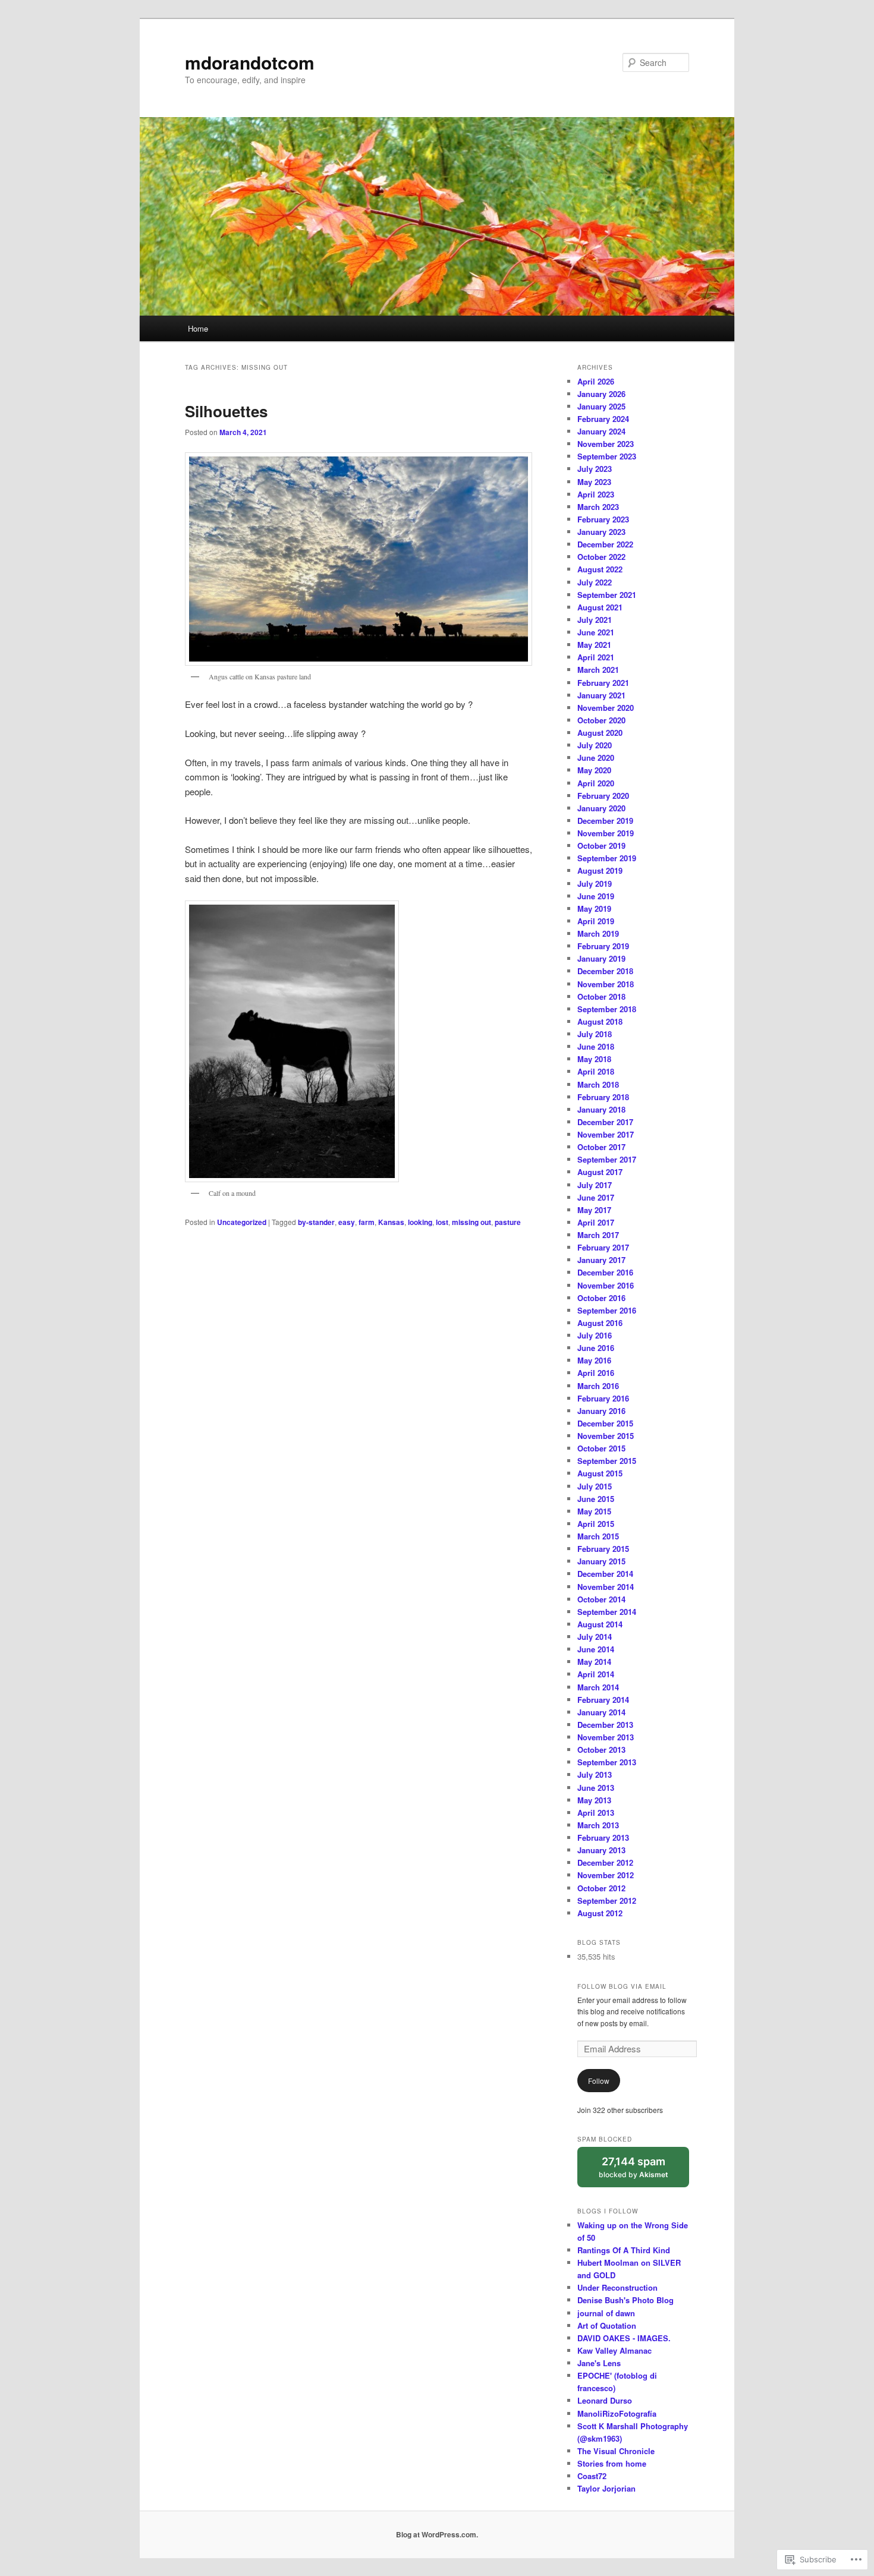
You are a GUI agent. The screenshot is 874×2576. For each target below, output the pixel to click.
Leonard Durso (605, 2400)
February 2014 (603, 1700)
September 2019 (607, 858)
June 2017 (596, 1197)
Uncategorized (242, 1222)
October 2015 (601, 1448)
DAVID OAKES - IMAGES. (624, 2338)
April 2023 (596, 494)
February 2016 (603, 1398)
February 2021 (603, 683)
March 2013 (598, 1825)
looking (420, 1222)
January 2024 (601, 431)
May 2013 (594, 1800)
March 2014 (598, 1687)
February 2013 (603, 1837)
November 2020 (606, 708)
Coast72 (592, 2476)
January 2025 (601, 406)
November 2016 (606, 1285)
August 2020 (600, 733)
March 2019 (598, 933)
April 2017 (596, 1222)
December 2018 (605, 971)
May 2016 (594, 1360)
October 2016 (601, 1298)
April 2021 (596, 657)
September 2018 (607, 1009)
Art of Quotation (607, 2325)
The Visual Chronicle (616, 2451)
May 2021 (594, 645)
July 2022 (595, 582)
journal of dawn (606, 2313)
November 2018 (606, 984)
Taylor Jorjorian (606, 2488)
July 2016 (595, 1335)
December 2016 (605, 1272)
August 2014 (600, 1624)
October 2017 (601, 1147)
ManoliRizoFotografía (617, 2413)
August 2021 (600, 607)
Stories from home (612, 2463)
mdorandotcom (250, 62)
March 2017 (598, 1235)
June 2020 (596, 758)
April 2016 (596, 1373)
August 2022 (600, 569)
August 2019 (600, 870)
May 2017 (594, 1210)
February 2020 (603, 796)
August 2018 (600, 1021)
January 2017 (601, 1260)
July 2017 (595, 1185)
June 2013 (596, 1788)
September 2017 (607, 1159)
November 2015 (606, 1436)
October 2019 (601, 845)
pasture (508, 1222)
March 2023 (598, 507)
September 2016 (607, 1310)
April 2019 (596, 921)
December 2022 (605, 544)
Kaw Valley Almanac (614, 2350)
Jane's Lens (599, 2363)
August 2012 (600, 1913)
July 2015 (595, 1486)
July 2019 (595, 884)
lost (442, 1222)
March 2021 (598, 670)
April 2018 (596, 1071)
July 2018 (595, 1034)
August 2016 (600, 1323)
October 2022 (601, 557)
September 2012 (607, 1900)
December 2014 (605, 1574)
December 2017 (605, 1122)
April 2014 (596, 1674)
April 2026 (596, 381)
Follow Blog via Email (622, 1986)
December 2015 (605, 1423)
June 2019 (596, 896)
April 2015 (596, 1524)
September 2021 (607, 595)
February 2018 (603, 1097)
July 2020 (595, 745)
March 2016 (598, 1386)
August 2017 (600, 1172)
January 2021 (601, 695)
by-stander (316, 1222)
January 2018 (601, 1109)
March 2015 (598, 1536)
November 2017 (606, 1134)
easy (347, 1222)
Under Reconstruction (617, 2287)
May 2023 (594, 482)
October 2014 (601, 1599)
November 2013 (606, 1737)
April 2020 (596, 783)
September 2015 (607, 1461)
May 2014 (594, 1662)
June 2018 (596, 1046)
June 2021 (596, 632)
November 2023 (606, 444)
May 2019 (594, 908)
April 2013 (596, 1813)
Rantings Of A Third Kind (624, 2250)
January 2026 (601, 394)
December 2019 (605, 821)
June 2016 (596, 1348)
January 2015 (601, 1561)
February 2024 (603, 419)
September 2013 (607, 1762)
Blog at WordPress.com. (437, 2534)
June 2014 (596, 1649)
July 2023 (595, 469)
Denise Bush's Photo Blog (625, 2300)
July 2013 (595, 1774)
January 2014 (601, 1712)
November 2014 (606, 1587)
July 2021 (595, 620)
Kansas (391, 1222)
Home (198, 328)
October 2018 (601, 996)
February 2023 (603, 519)
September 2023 (607, 456)
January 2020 (601, 808)
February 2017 (603, 1247)
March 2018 (598, 1084)
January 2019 (601, 958)
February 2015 (603, 1549)
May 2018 (594, 1059)
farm (367, 1222)
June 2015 (596, 1499)
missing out (471, 1222)
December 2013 (605, 1725)
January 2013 (601, 1850)
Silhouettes (226, 411)
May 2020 (594, 770)
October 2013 (601, 1750)
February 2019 (603, 946)
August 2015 (600, 1473)
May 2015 (594, 1511)
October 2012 (601, 1888)
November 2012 (606, 1875)
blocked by (644, 2172)
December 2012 (605, 1862)
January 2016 (601, 1411)
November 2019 (606, 833)
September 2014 (607, 1612)
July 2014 (595, 1637)
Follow (599, 2081)
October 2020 (601, 720)
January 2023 (601, 532)
